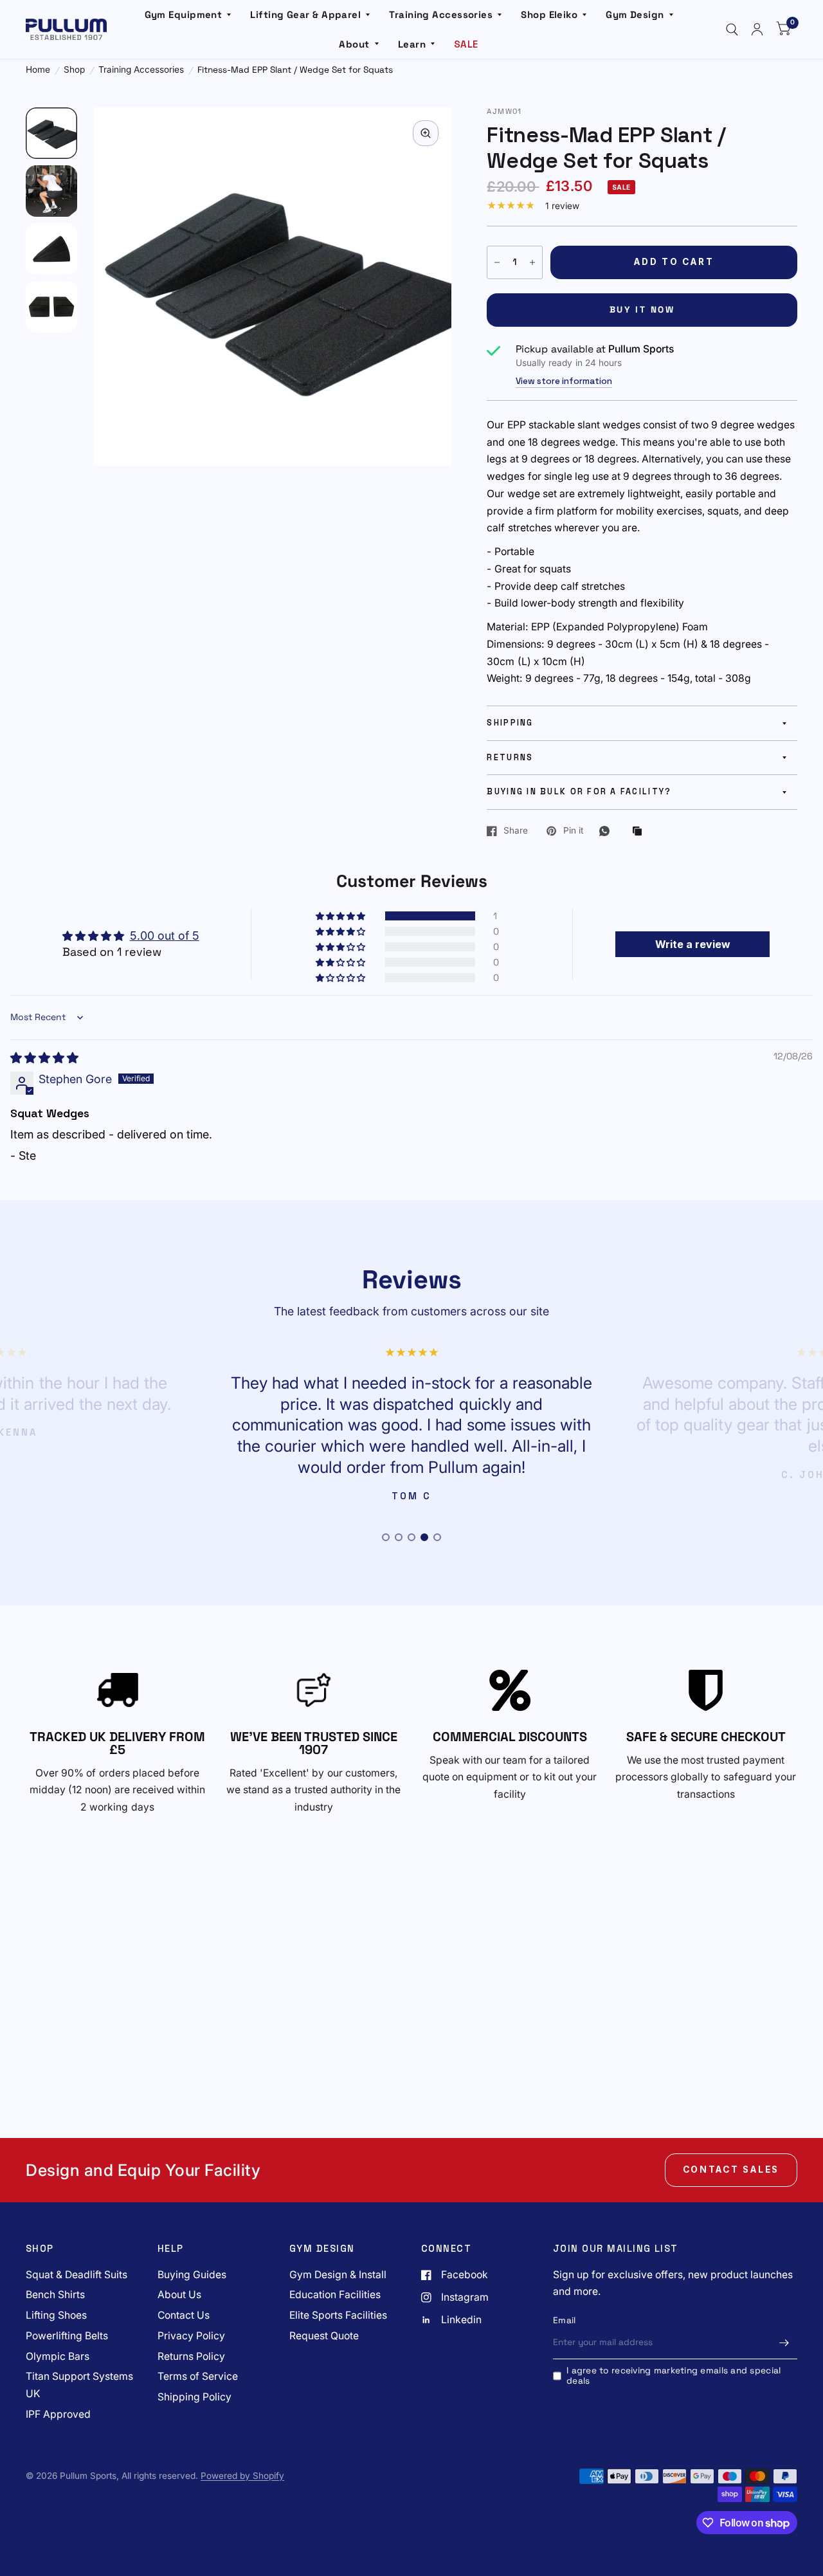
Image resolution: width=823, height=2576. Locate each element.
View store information (564, 381)
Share (516, 831)
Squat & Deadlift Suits (77, 2275)
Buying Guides (192, 2275)
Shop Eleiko (549, 14)
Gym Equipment (184, 14)
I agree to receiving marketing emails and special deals (674, 2376)
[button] (341, 916)
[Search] (732, 29)
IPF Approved (58, 2414)
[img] (44, 1058)
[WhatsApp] (608, 831)
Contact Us (184, 2315)
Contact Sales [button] (731, 2170)
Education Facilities (335, 2295)
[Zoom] (426, 133)
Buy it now (642, 310)
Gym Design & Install (338, 2275)
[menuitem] (188, 15)
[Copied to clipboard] (640, 832)
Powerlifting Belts (67, 2336)
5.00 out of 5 (165, 936)
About (354, 44)
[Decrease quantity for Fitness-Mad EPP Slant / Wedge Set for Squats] (497, 262)
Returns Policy (191, 2356)
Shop (74, 70)
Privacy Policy (191, 2336)
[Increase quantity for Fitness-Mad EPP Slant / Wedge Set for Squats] (532, 262)
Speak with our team (479, 1760)
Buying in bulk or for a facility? (579, 792)
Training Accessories (441, 14)
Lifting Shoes (56, 2315)
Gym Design (635, 14)
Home (38, 70)
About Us (179, 2295)
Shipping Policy (194, 2397)
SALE (466, 44)
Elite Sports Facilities (338, 2315)
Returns (510, 758)
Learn (412, 44)
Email (564, 2320)
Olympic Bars (58, 2356)
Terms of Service (198, 2376)
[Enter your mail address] (784, 2343)
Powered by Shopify (242, 2476)
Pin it (573, 831)
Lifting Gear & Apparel (305, 14)
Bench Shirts (55, 2295)
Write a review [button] (693, 944)
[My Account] (757, 29)
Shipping (510, 723)
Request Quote (324, 2336)
